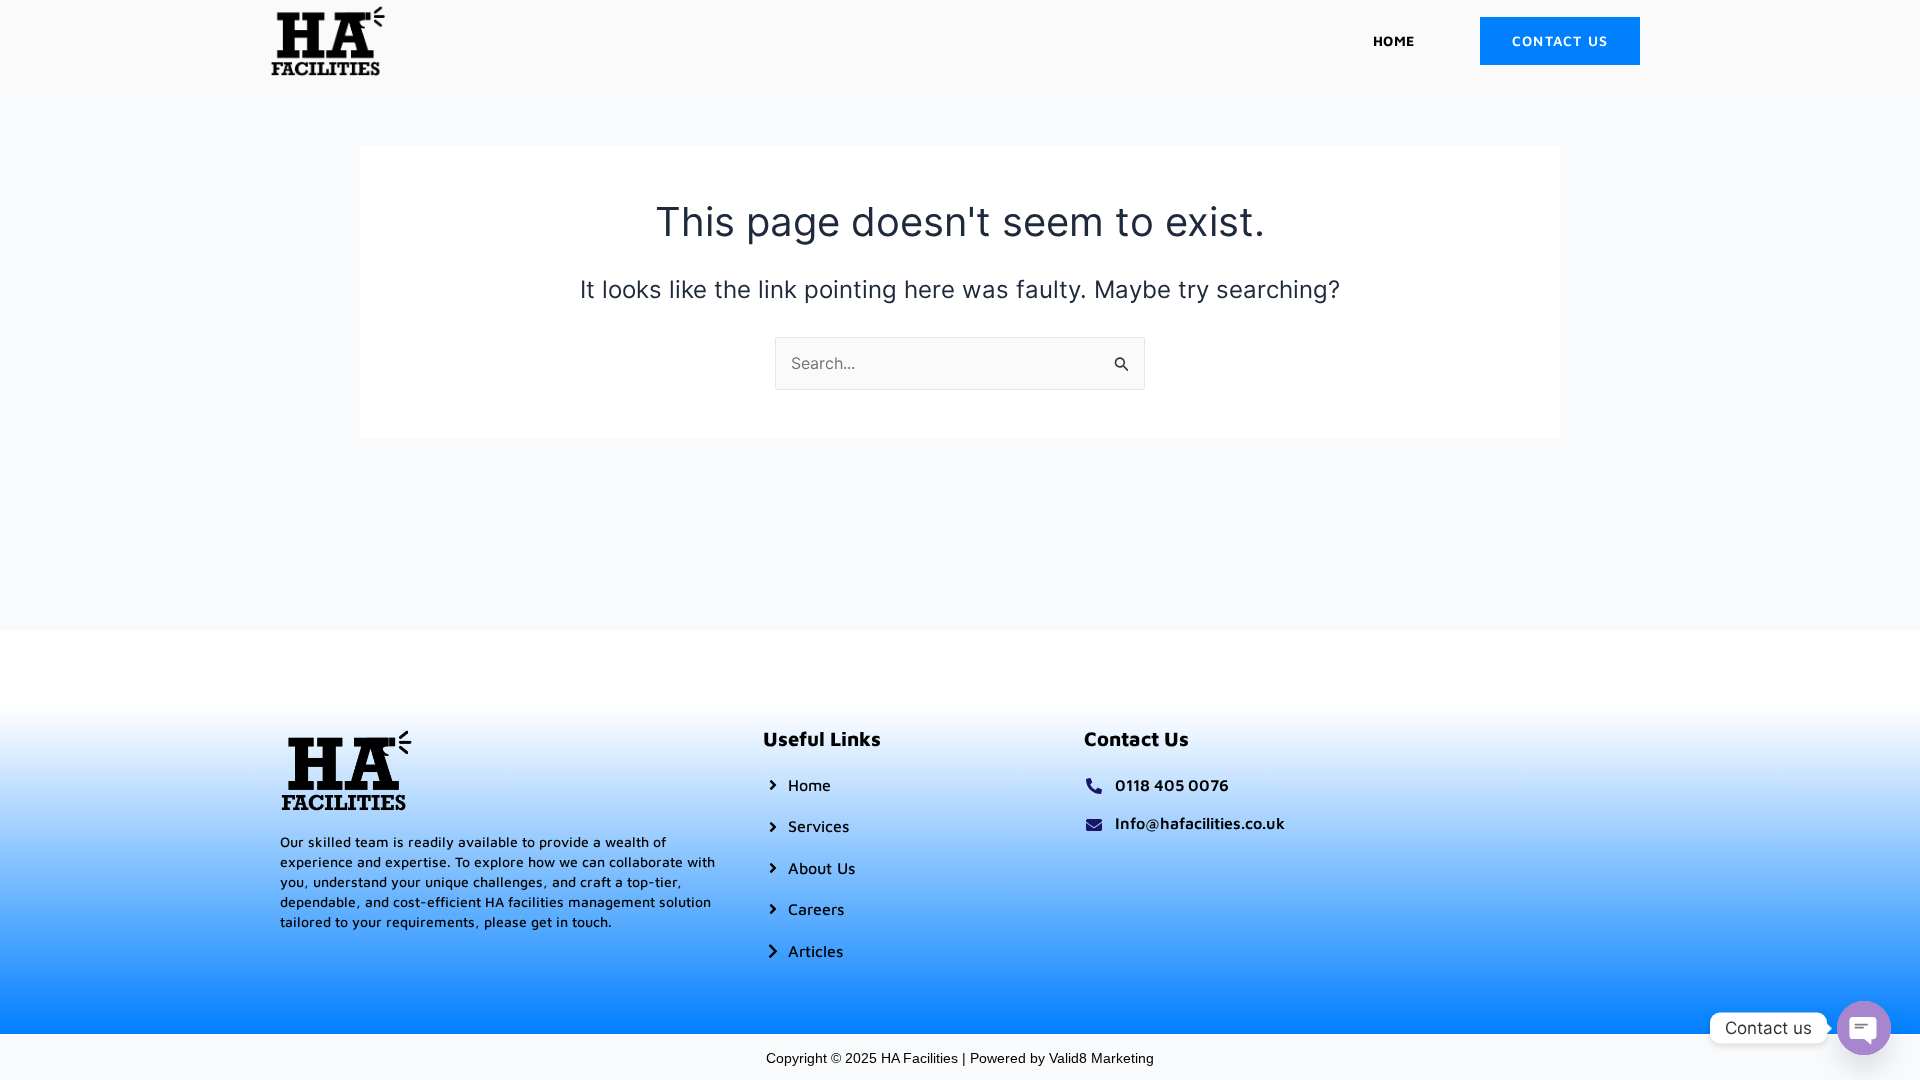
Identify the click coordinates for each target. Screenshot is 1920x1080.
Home (1393, 40)
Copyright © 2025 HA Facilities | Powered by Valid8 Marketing (960, 1058)
